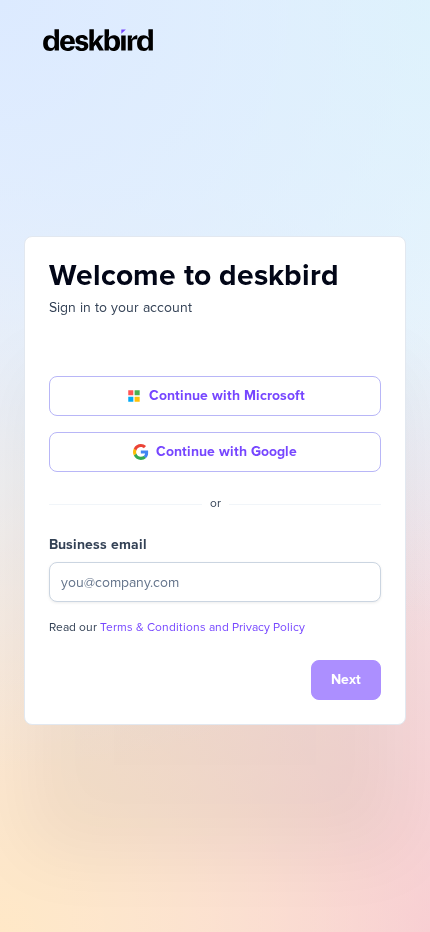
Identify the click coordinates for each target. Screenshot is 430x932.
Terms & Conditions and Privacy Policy (202, 627)
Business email (98, 544)
